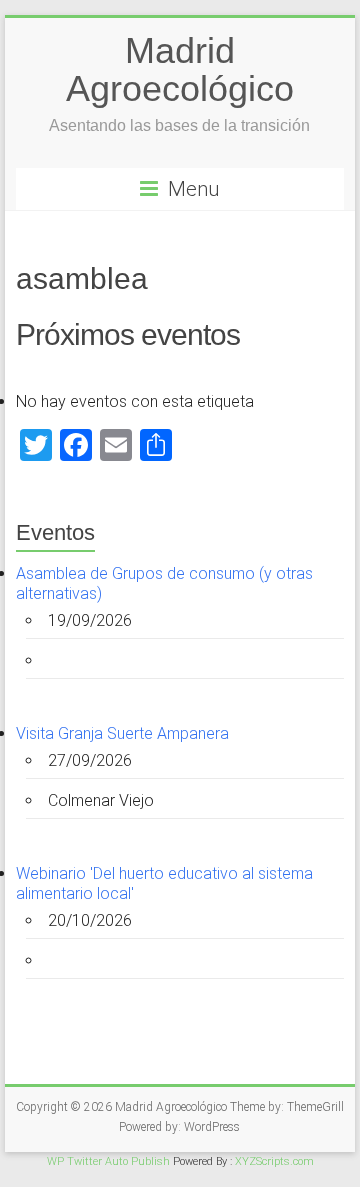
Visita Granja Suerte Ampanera (122, 733)
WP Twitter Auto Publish (108, 1161)
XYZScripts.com (274, 1161)
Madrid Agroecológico (180, 69)
